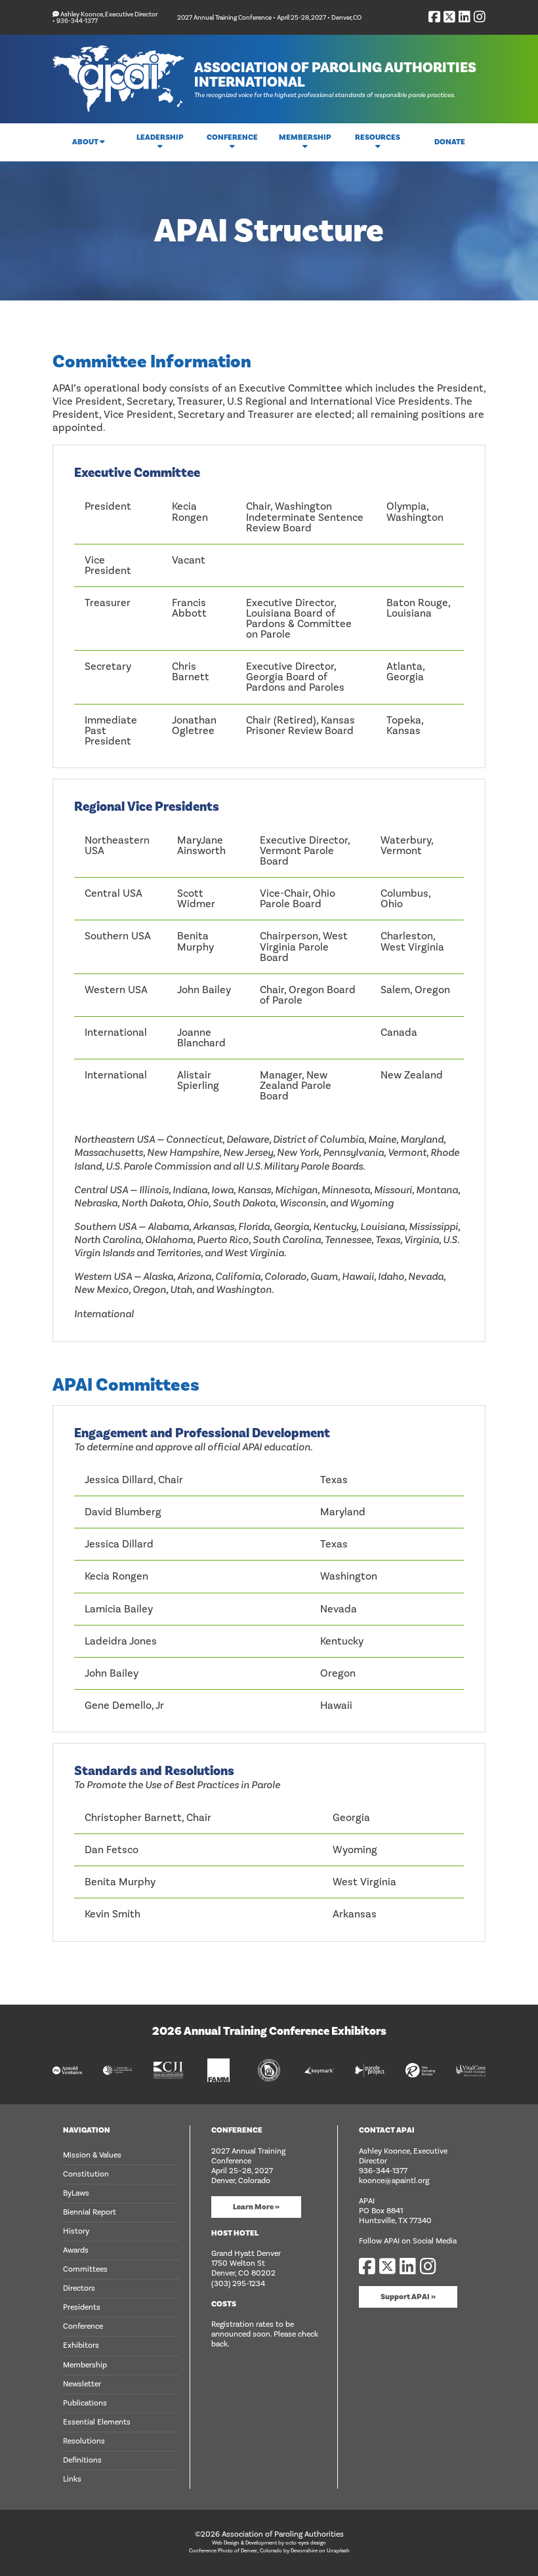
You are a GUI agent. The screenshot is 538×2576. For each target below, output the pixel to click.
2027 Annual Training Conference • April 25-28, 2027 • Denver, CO (269, 17)
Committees (85, 2269)
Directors (79, 2288)
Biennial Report (90, 2212)
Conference (83, 2326)
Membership (85, 2365)
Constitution (86, 2174)
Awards (76, 2250)
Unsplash (338, 2551)
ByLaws (76, 2193)
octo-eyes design (306, 2543)
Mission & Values (92, 2155)
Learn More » (256, 2207)
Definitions (82, 2460)
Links (72, 2479)
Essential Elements (97, 2422)
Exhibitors (81, 2345)
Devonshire (304, 2551)
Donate (450, 142)
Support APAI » (408, 2297)
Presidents (82, 2307)
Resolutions (84, 2441)
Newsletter (82, 2384)
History (76, 2231)
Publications (85, 2403)
